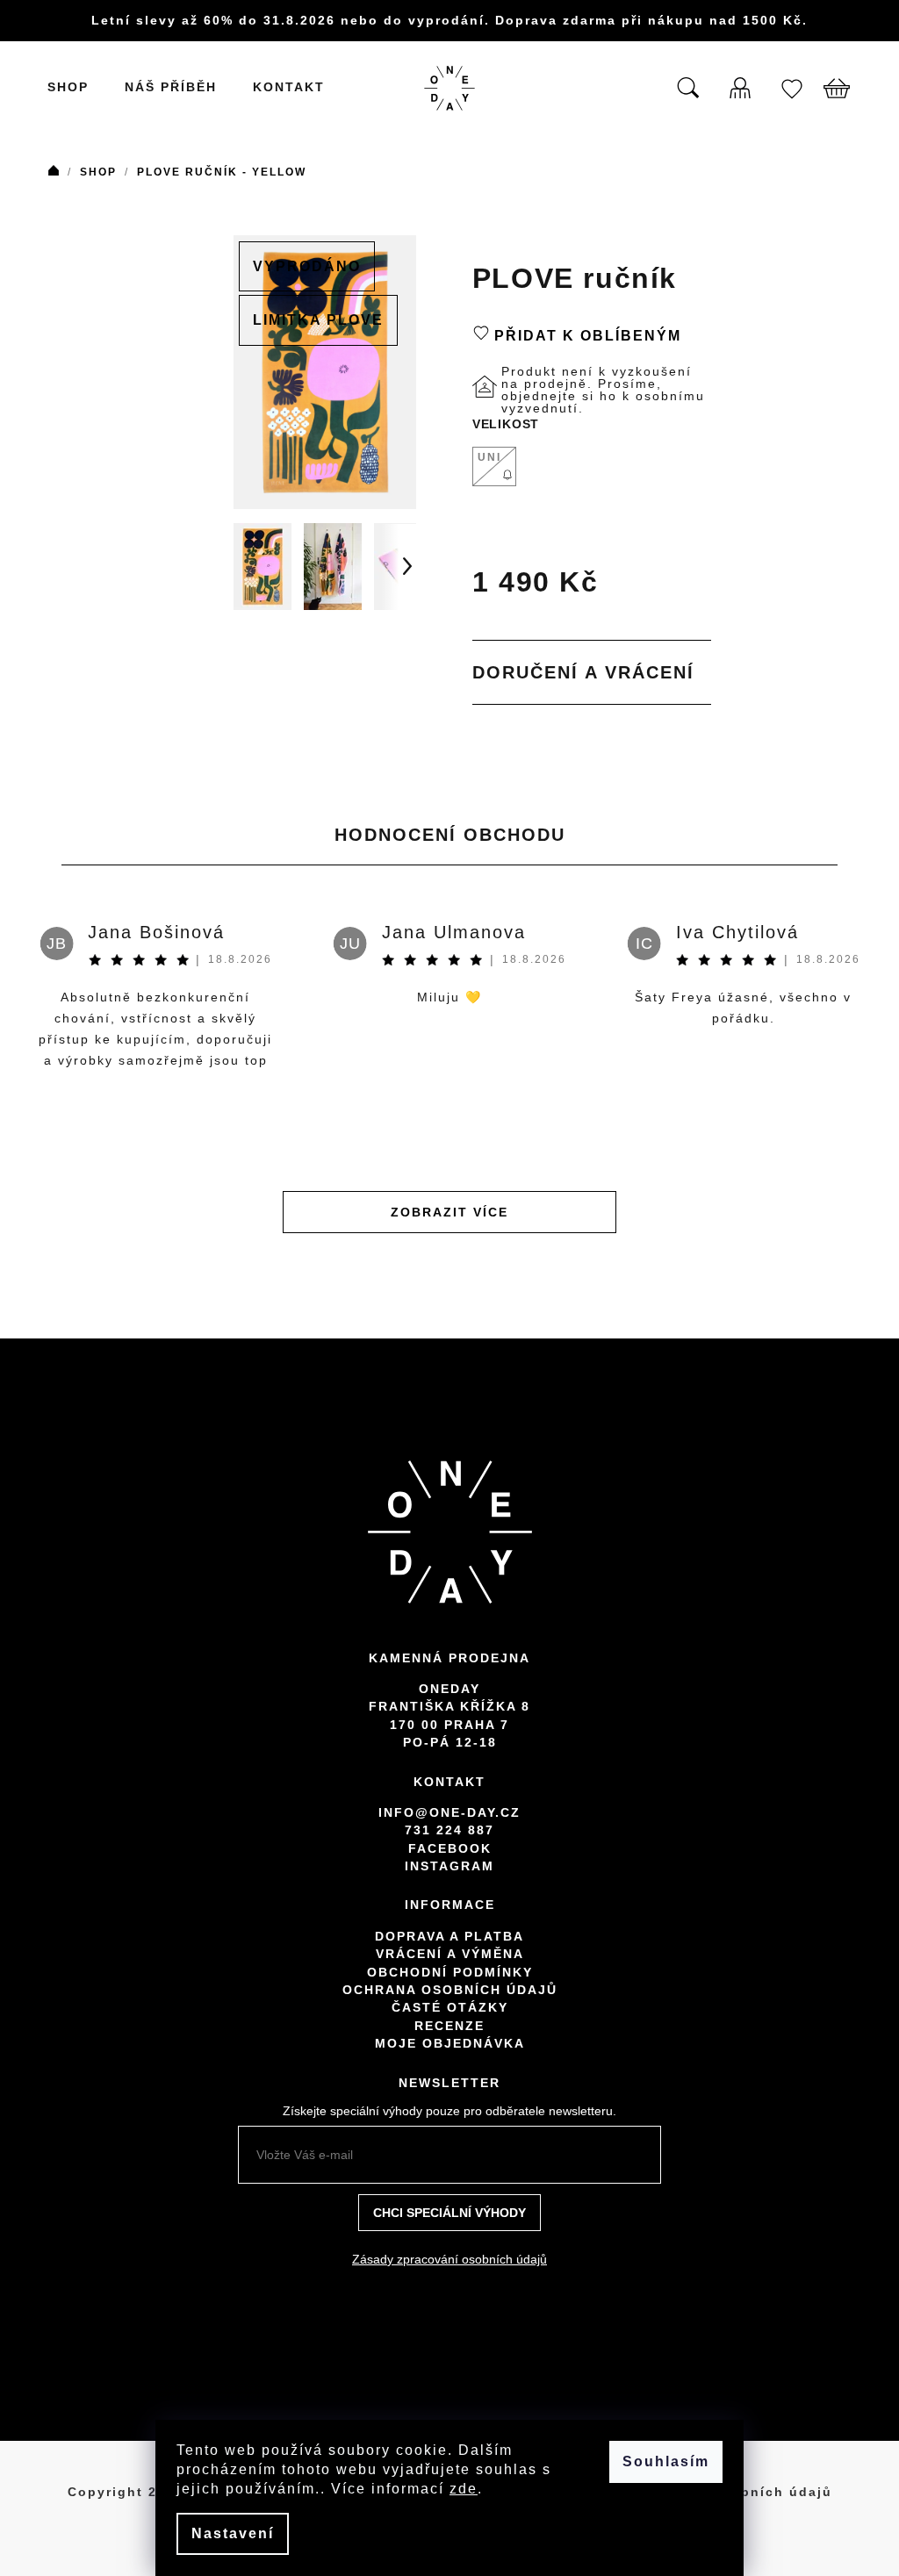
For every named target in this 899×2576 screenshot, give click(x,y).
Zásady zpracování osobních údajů (449, 2259)
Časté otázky (450, 2007)
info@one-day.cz (449, 1812)
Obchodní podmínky (450, 1972)
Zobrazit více (449, 1212)
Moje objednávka (450, 2043)
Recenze (449, 2026)
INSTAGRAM (449, 1866)
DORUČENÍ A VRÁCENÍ (583, 672)
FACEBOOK (450, 1848)
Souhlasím (666, 2461)
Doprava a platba (449, 1936)
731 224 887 (449, 1830)
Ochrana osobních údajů (450, 1990)
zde (464, 2489)
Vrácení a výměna (450, 1954)
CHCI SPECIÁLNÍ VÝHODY (449, 2213)
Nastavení (233, 2533)
